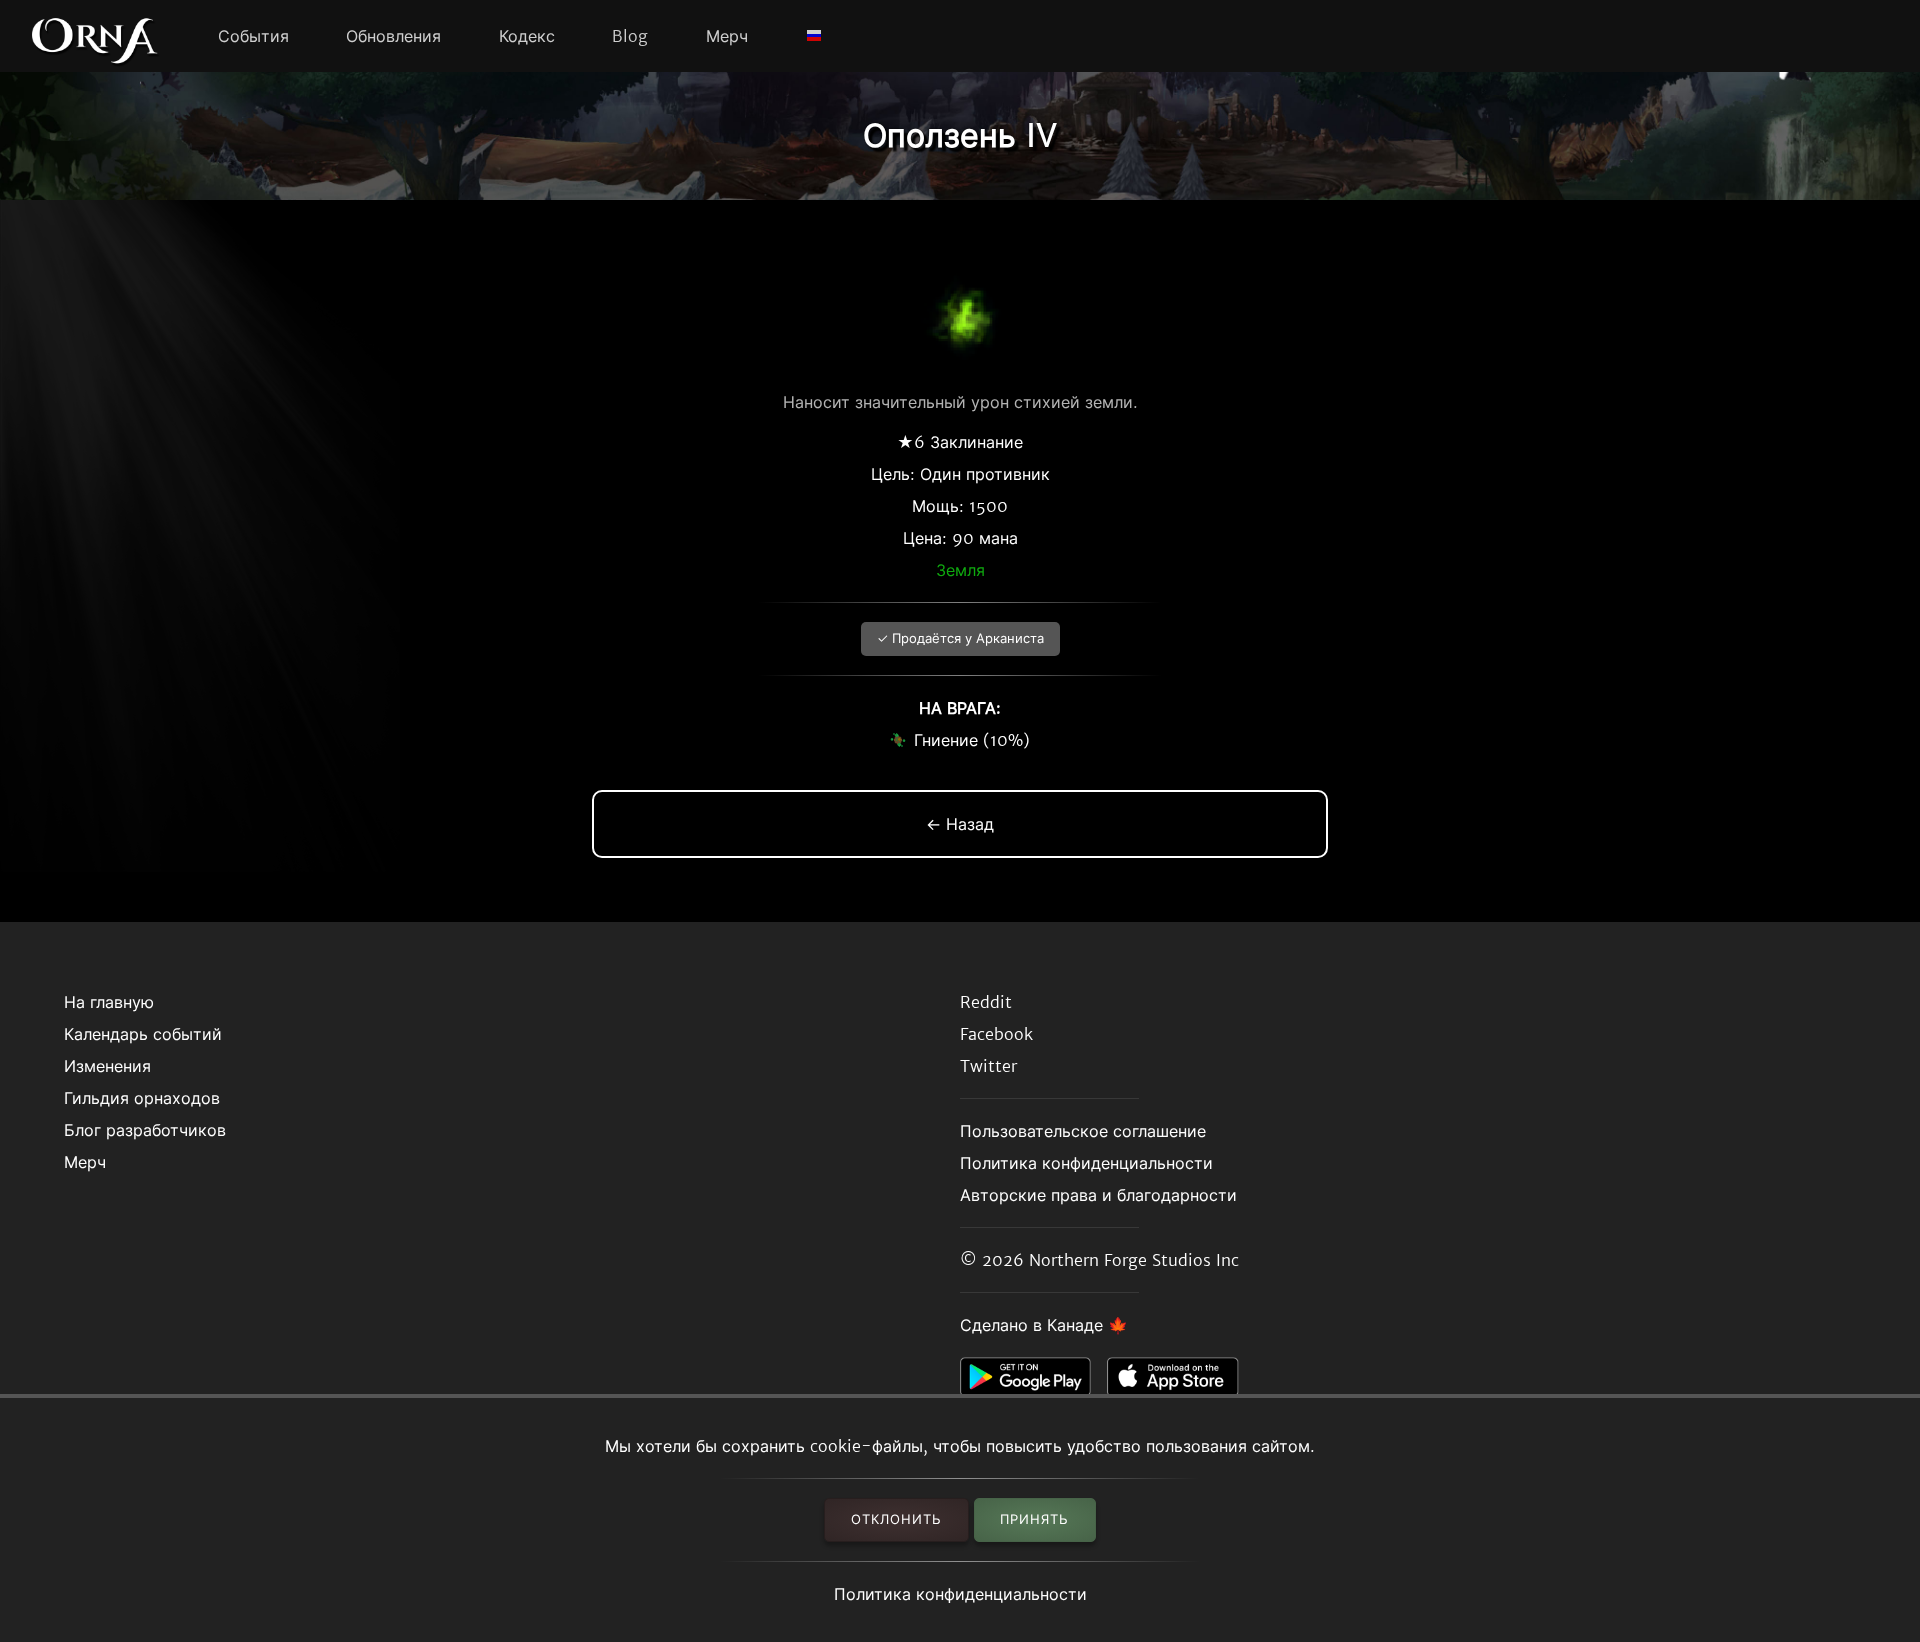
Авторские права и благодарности (1098, 1195)
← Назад (960, 824)
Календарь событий (143, 1034)
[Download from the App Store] (1180, 1382)
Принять (1034, 1519)
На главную (109, 1002)
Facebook (996, 1034)
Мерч (727, 36)
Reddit (986, 1002)
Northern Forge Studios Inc (1134, 1260)
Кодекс (527, 36)
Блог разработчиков (145, 1130)
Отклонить (896, 1519)
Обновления (393, 36)
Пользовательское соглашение (1083, 1131)
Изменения (107, 1066)
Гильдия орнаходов (142, 1098)
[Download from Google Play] (1033, 1382)
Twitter (988, 1066)
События (253, 36)
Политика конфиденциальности (960, 1594)
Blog (630, 36)
